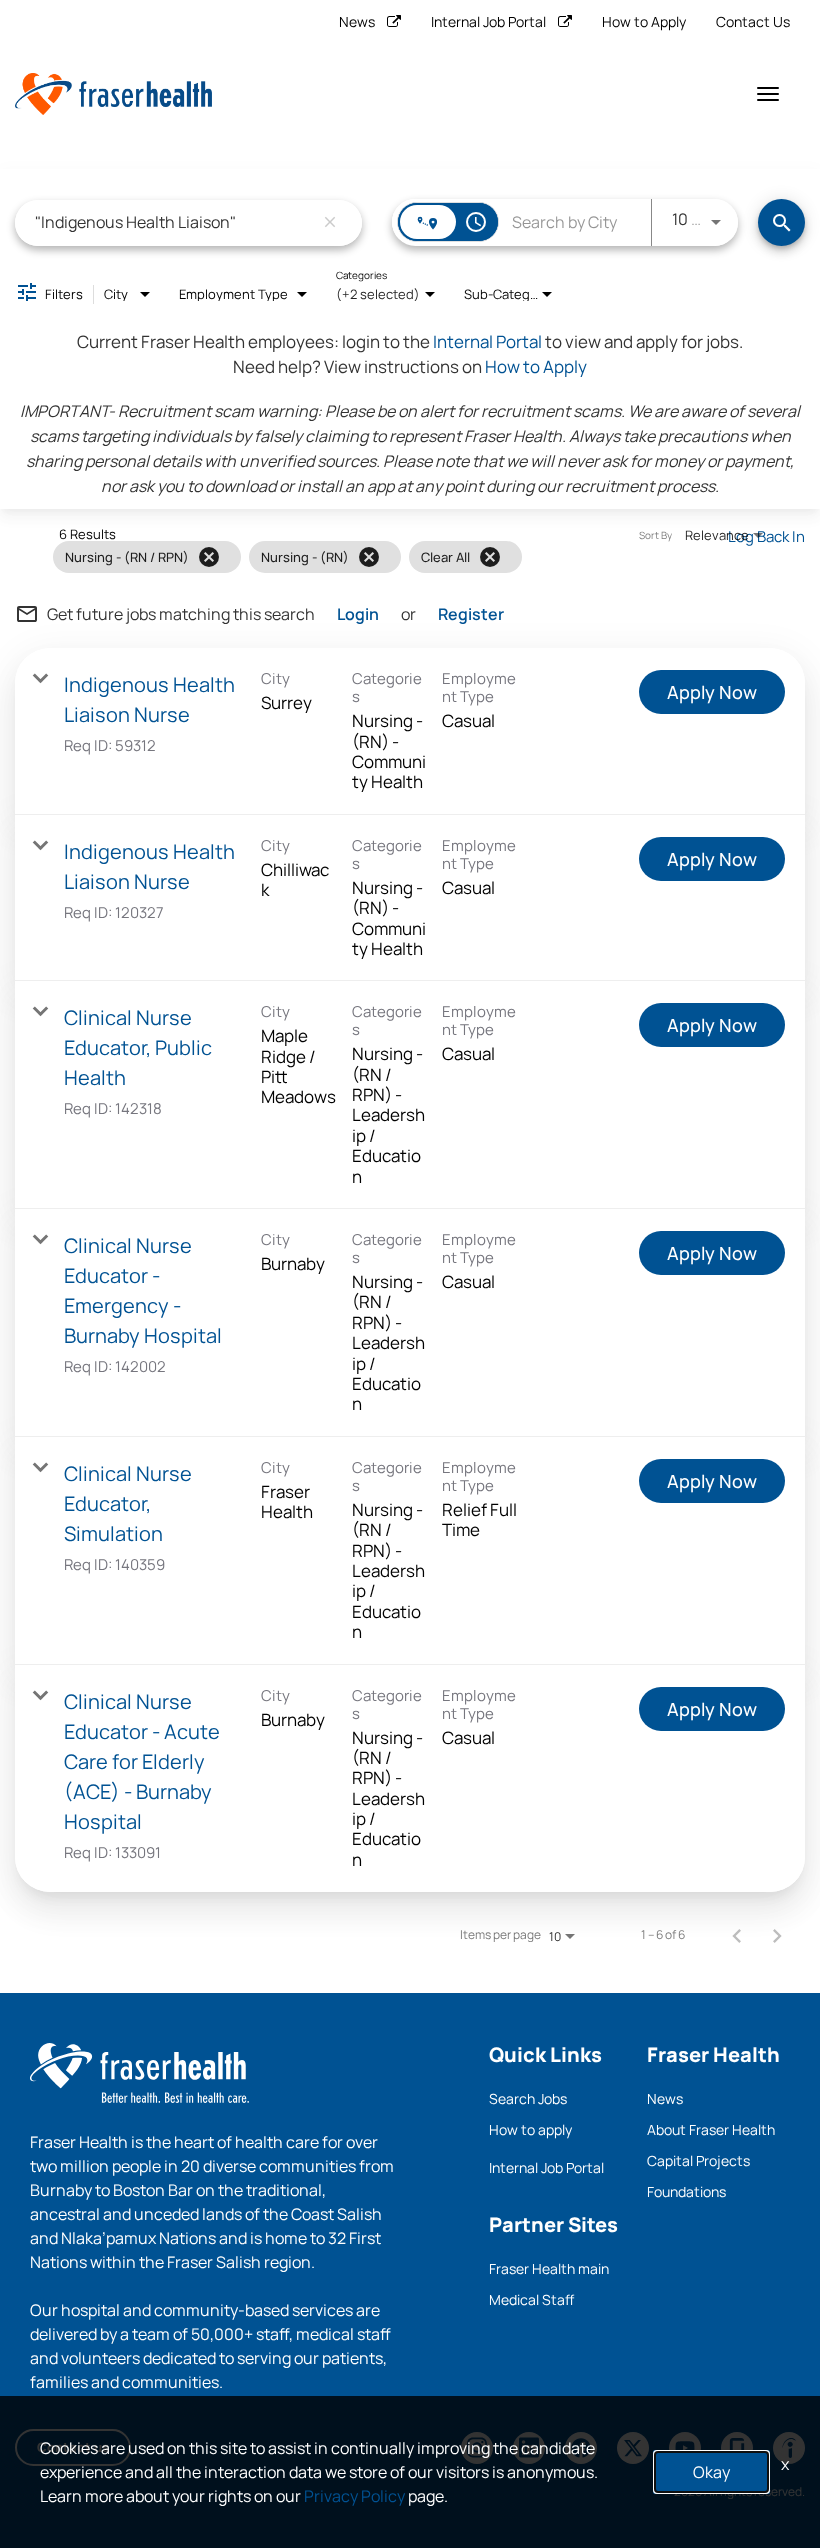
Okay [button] (711, 2472)
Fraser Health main (549, 2268)
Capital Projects (698, 2160)
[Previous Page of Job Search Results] (737, 1935)
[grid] (369, 557)
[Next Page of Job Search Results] (777, 1935)
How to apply (530, 2129)
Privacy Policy (354, 2496)
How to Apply (644, 21)
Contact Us (753, 21)
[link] (410, 731)
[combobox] (174, 222)
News (357, 21)
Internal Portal (487, 341)
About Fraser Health (711, 2129)
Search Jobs (528, 2098)
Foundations (686, 2191)
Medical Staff (531, 2299)
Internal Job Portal (488, 21)
